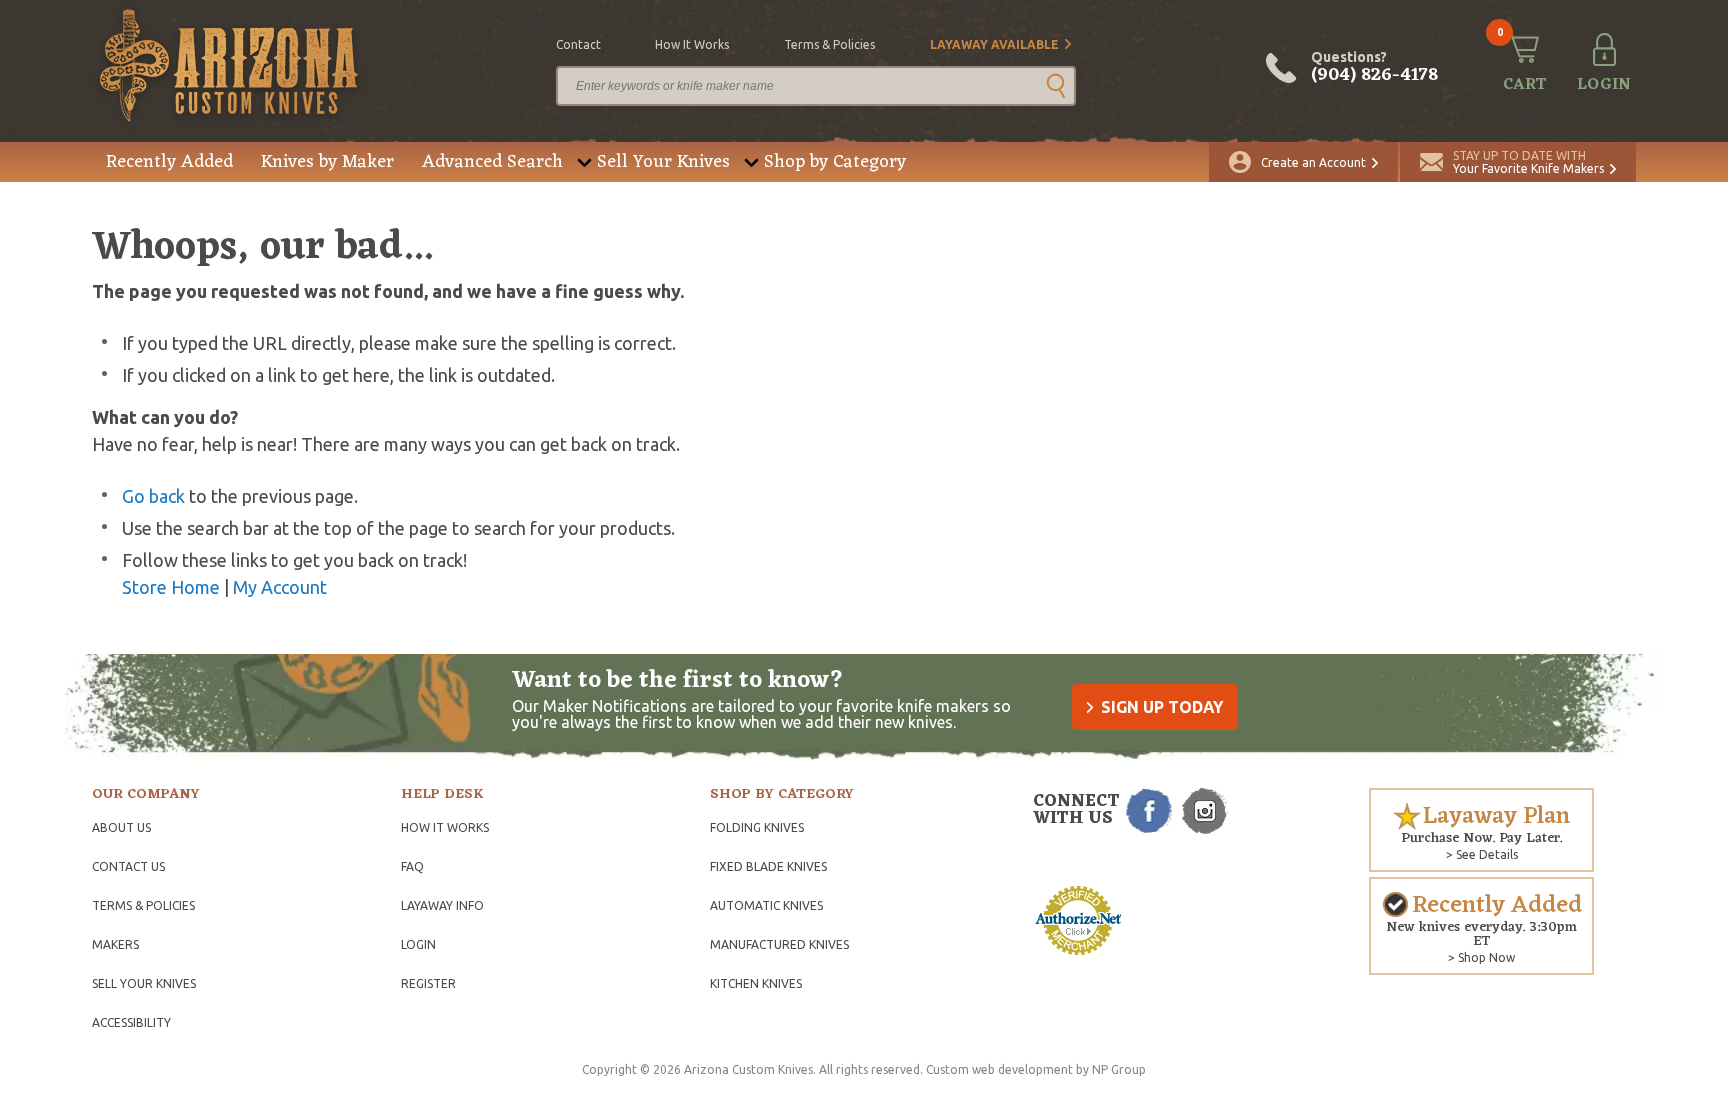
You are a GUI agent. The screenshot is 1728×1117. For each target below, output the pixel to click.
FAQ (412, 866)
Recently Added (169, 162)
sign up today (1162, 707)
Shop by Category (835, 162)
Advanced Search (492, 162)
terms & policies (829, 44)
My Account (280, 587)
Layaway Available (994, 44)
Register (428, 983)
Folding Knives (757, 827)
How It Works (445, 827)
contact (578, 44)
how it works (692, 44)
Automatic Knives (766, 905)
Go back (153, 496)
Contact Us (128, 866)
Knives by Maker (327, 162)
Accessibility (131, 1022)
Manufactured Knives (779, 944)
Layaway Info (442, 905)
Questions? (1374, 68)
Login (418, 944)
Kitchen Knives (756, 983)
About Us (121, 827)
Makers (115, 944)
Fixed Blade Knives (768, 866)
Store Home (171, 587)
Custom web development (999, 1069)
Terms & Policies (143, 905)
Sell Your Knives (663, 162)
